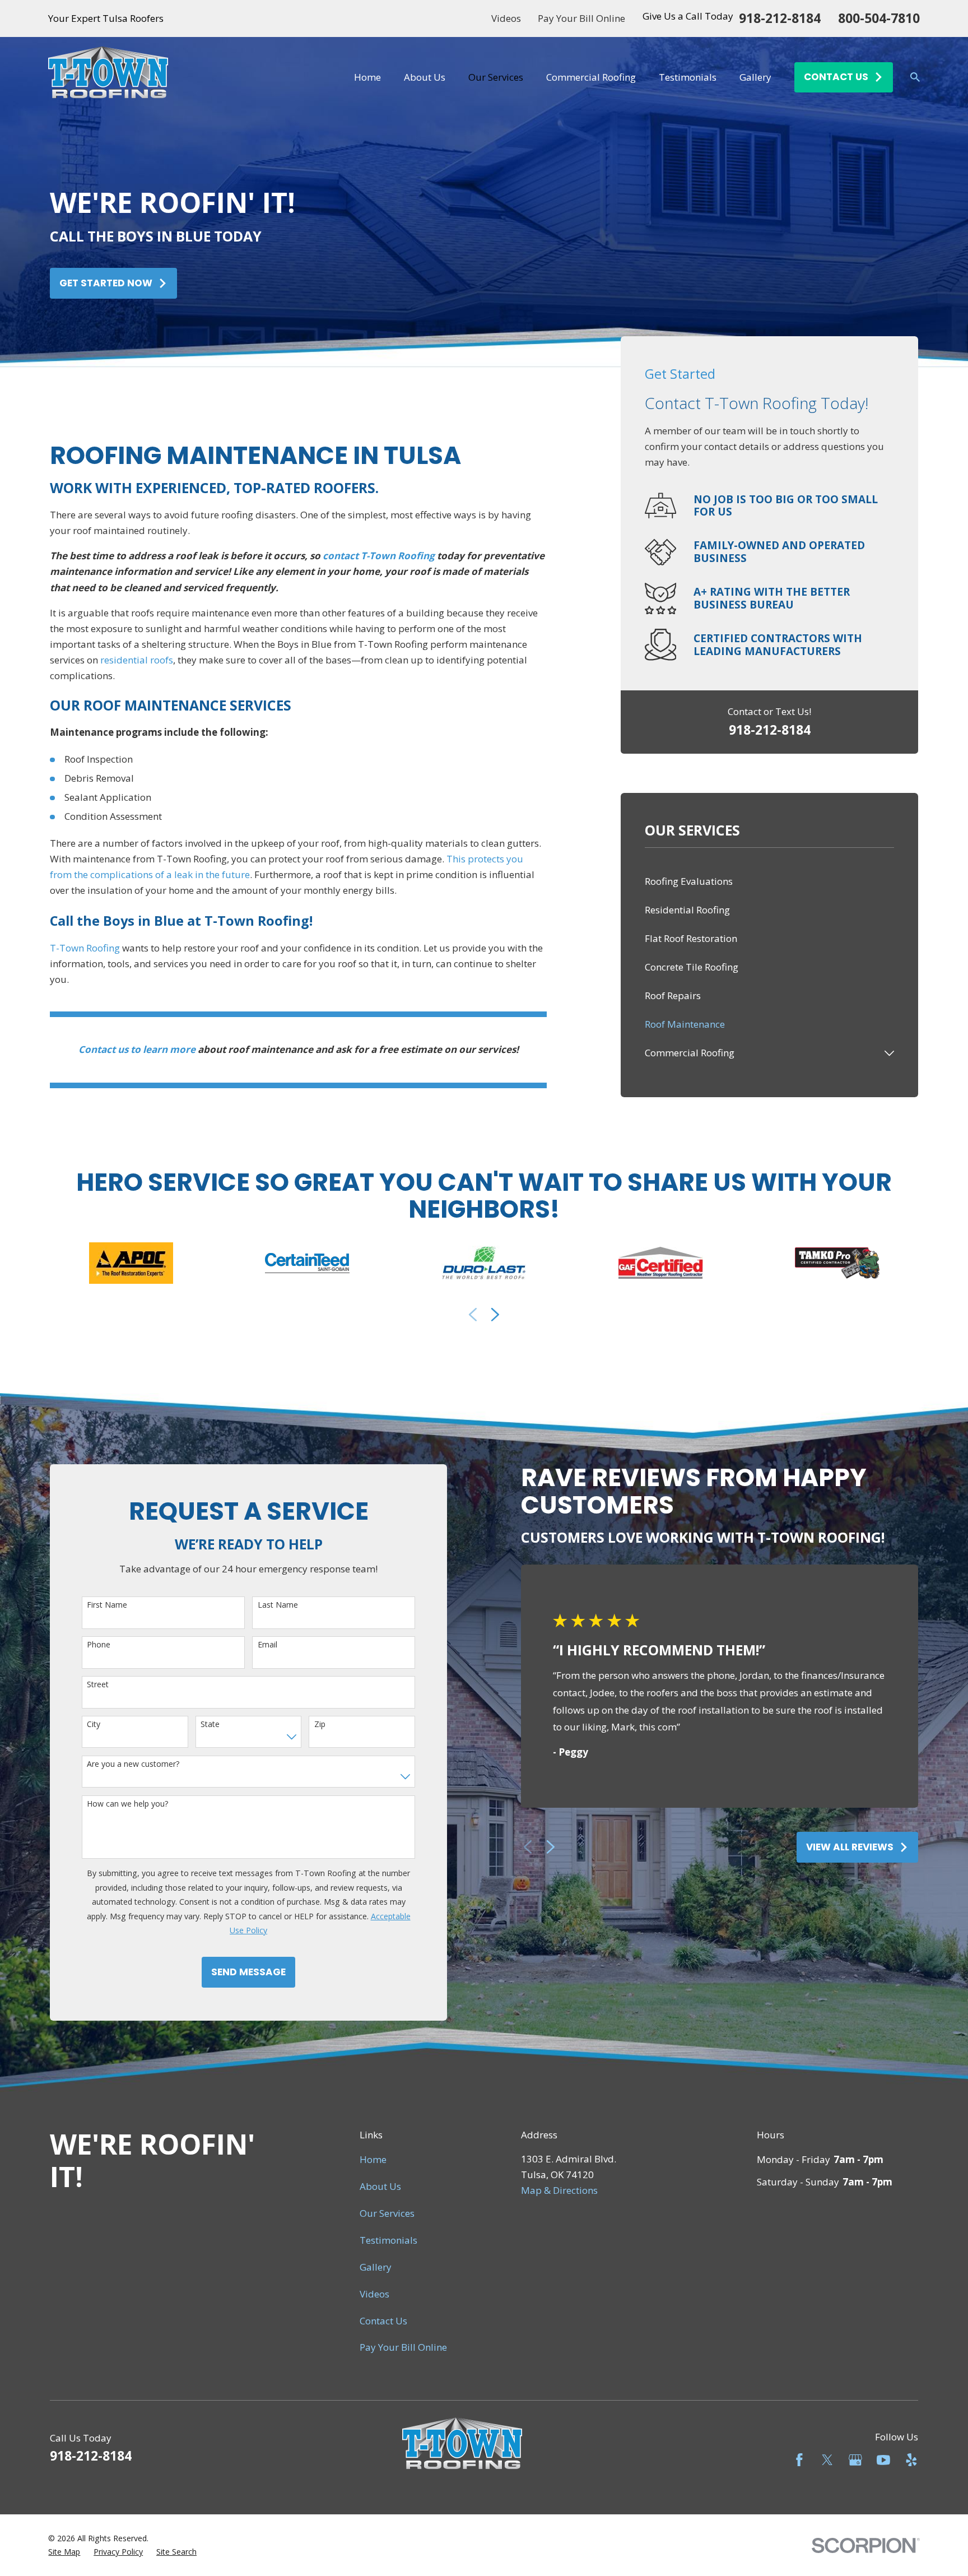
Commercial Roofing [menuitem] (591, 77)
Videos (506, 18)
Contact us (836, 77)
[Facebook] (799, 2460)
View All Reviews (850, 1847)
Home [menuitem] (367, 77)
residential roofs (137, 660)
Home (373, 2159)
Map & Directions (559, 2190)
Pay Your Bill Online (581, 18)
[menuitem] (770, 882)
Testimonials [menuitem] (688, 77)
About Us (380, 2186)
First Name (107, 1605)
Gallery (376, 2267)
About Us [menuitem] (425, 77)
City (94, 1725)
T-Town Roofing (85, 948)
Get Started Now (106, 283)
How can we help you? (127, 1804)
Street (98, 1685)
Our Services (387, 2213)
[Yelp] (911, 2460)
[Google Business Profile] (855, 2460)
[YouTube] (883, 2460)
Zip (320, 1725)
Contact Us (383, 2321)
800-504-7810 (879, 19)
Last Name (278, 1605)
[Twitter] (827, 2460)
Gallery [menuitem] (755, 77)
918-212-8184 (780, 19)
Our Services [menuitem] (496, 77)
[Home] (108, 77)
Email (267, 1645)
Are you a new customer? (133, 1764)
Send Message (248, 1972)
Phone (99, 1645)
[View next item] (495, 1315)
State (210, 1725)
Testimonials (388, 2240)
